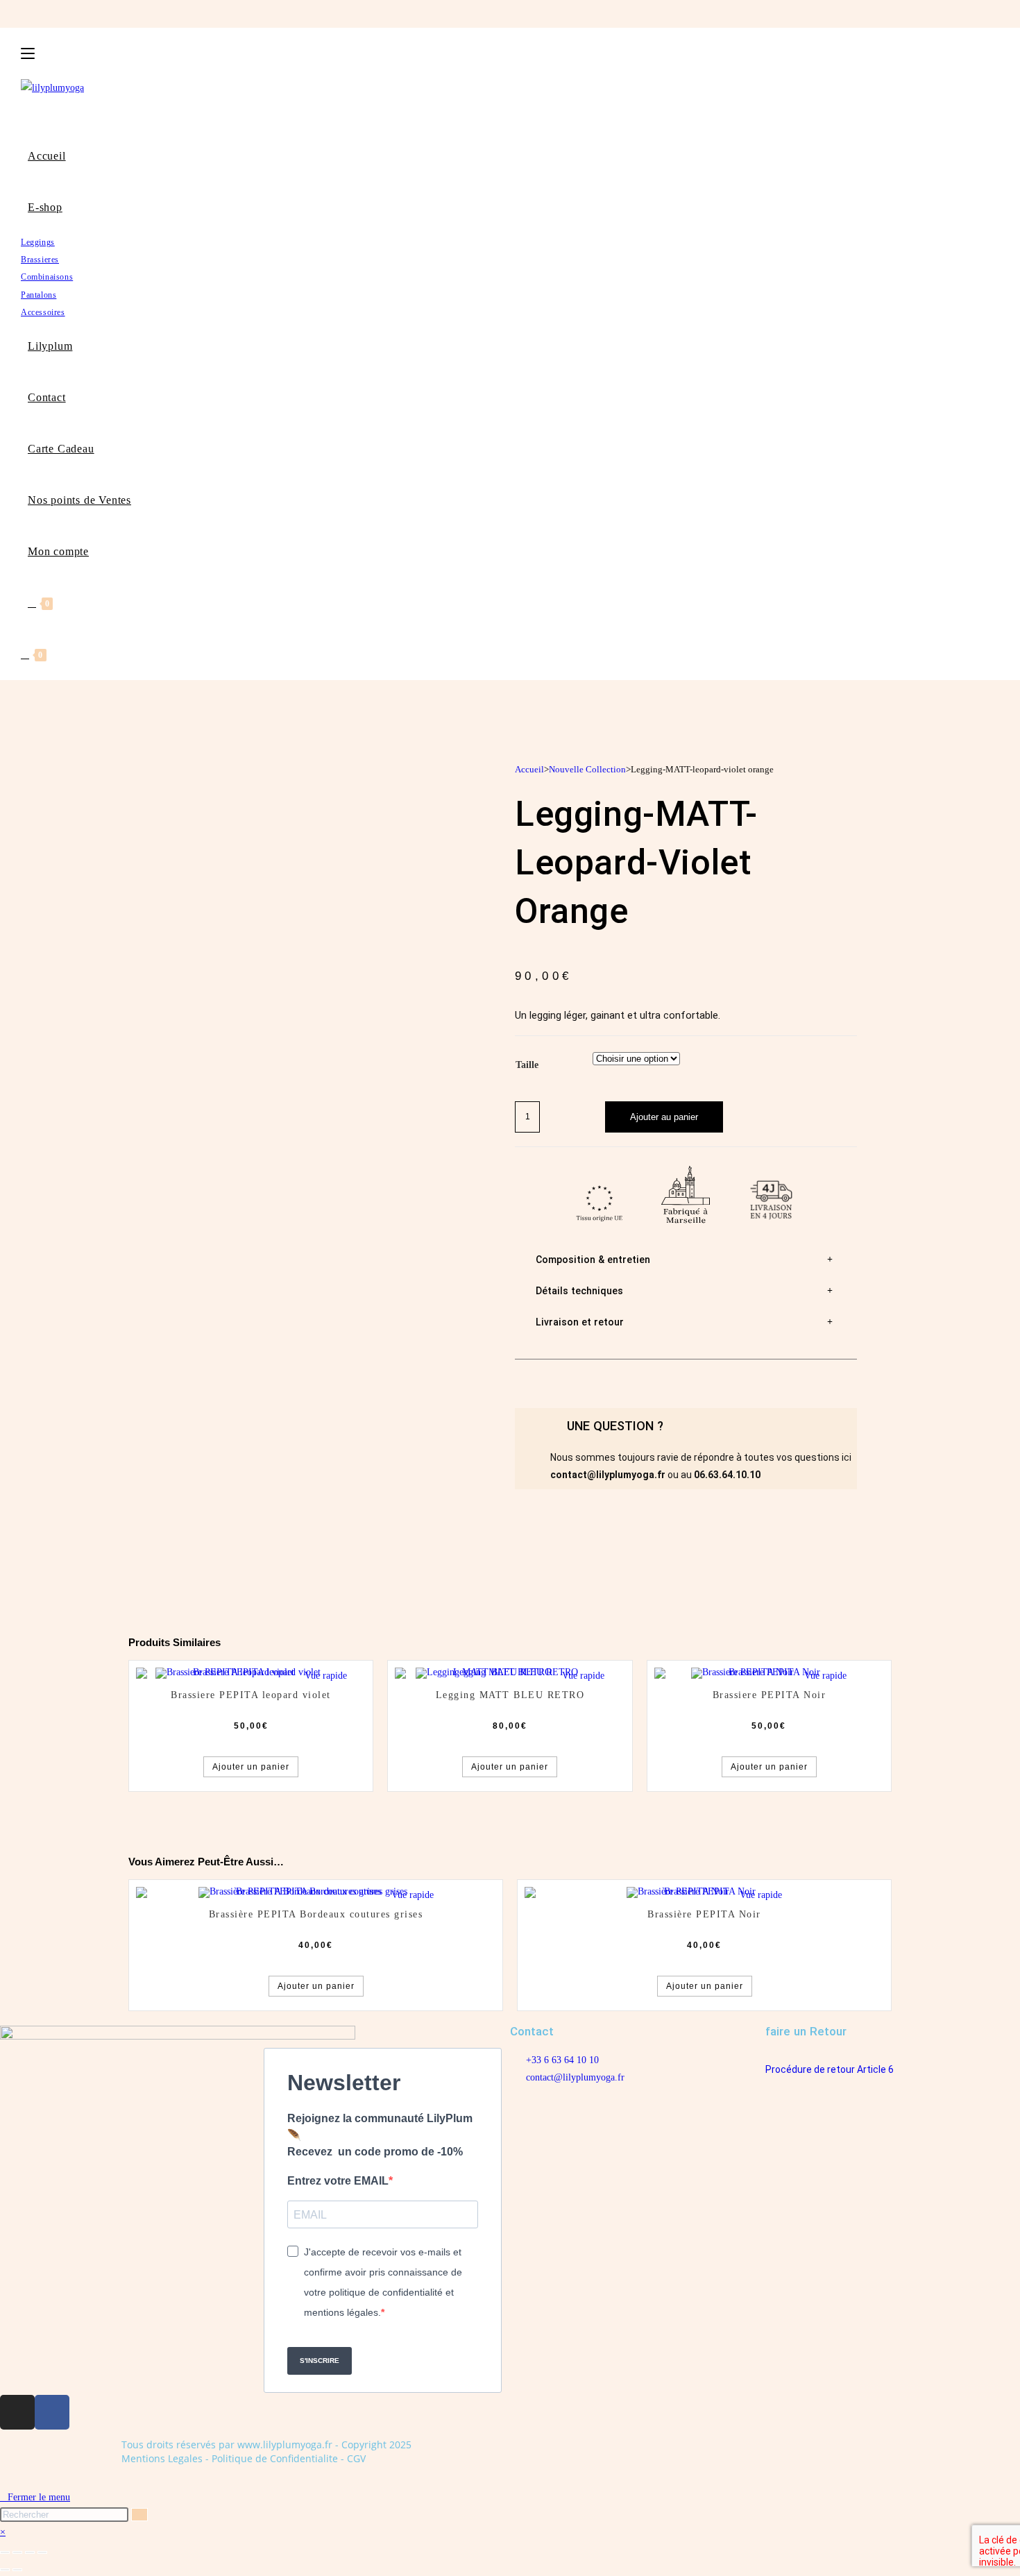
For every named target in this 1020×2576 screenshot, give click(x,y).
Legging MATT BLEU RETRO (510, 1695)
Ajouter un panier (251, 1767)
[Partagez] (30, 2552)
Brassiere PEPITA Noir (770, 1695)
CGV (356, 2458)
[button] (686, 1260)
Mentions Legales (162, 2458)
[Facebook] (52, 2412)
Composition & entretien (593, 1260)
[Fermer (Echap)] (42, 2552)
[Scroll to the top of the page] (6, 2480)
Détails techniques (579, 1291)
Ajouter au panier (664, 1117)
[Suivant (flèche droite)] (17, 2570)
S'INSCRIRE (320, 2361)
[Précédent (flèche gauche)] (5, 2570)
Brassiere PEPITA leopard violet (251, 1695)
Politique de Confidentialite (275, 2458)
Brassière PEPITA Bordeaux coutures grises (316, 1914)
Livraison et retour (580, 1322)
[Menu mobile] (28, 53)
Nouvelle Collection (587, 769)
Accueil (529, 769)
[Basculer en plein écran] (17, 2552)
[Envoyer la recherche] (139, 2515)
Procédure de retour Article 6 (830, 2069)
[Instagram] (17, 2412)
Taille (527, 1065)
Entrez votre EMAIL (338, 2181)
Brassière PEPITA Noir (704, 1914)
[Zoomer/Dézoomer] (5, 2552)
